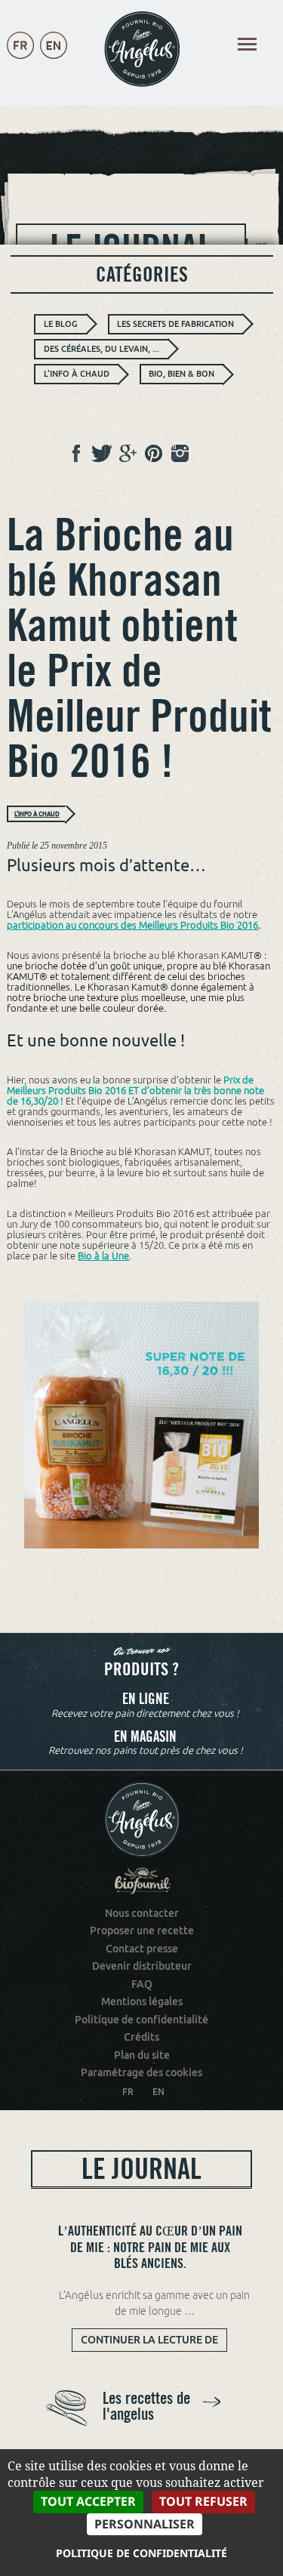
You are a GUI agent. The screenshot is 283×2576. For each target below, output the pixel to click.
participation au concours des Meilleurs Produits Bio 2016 (132, 925)
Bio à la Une (103, 1256)
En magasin (145, 1737)
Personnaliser (145, 2524)
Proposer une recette (142, 1930)
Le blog (61, 324)
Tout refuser (203, 2501)
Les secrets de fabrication (175, 324)
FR (128, 2092)
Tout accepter (88, 2501)
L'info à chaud (77, 374)
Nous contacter (142, 1913)
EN (158, 2092)
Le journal (141, 2169)
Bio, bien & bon (181, 374)
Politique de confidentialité (141, 2020)
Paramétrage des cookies (141, 2072)
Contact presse (142, 1949)
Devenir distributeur (142, 1966)
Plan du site (142, 2055)
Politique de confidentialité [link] (141, 2553)
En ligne (146, 1699)
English (54, 60)
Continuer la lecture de (154, 2342)
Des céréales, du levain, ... (102, 349)
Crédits (141, 2037)
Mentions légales (142, 2001)
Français (20, 60)
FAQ (142, 1984)
